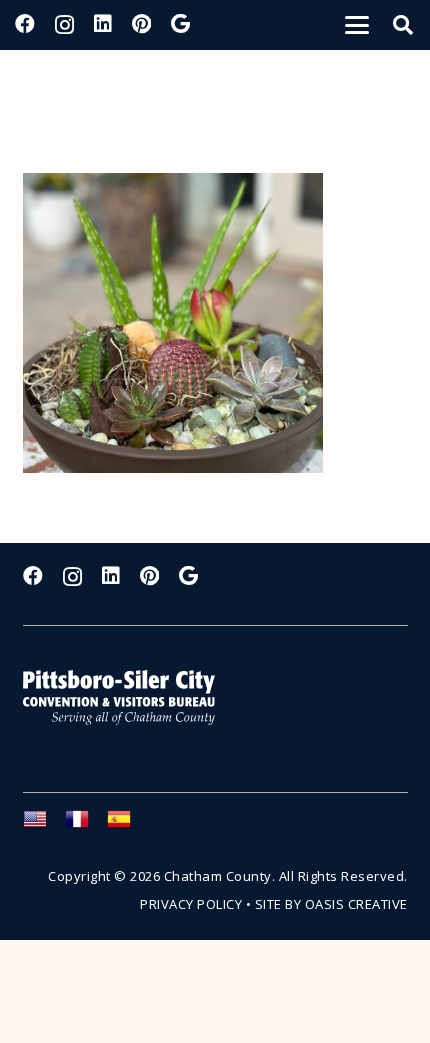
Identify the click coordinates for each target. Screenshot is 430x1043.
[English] (44, 825)
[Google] (180, 24)
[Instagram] (64, 25)
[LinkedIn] (103, 24)
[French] (86, 825)
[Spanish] (128, 825)
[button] (357, 25)
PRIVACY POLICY (191, 904)
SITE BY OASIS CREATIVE (331, 904)
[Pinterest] (141, 24)
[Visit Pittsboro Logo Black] (85, 80)
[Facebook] (25, 24)
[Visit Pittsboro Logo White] (128, 697)
